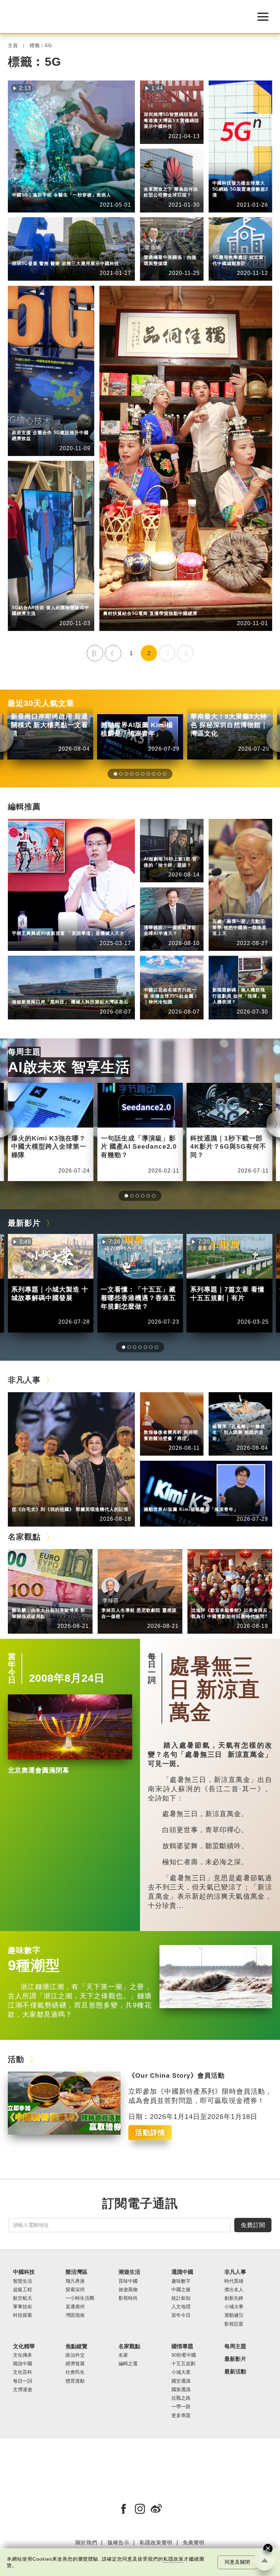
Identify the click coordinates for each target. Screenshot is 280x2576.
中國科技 (22, 186)
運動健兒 (234, 2315)
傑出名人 (186, 1500)
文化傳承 (23, 2355)
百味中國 (128, 2281)
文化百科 (23, 2372)
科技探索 (23, 2315)
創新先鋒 (154, 180)
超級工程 (23, 2290)
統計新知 (154, 850)
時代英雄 (223, 912)
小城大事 (54, 1500)
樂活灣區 (154, 100)
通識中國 (154, 845)
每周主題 (24, 1052)
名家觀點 (24, 1537)
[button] (115, 774)
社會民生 (223, 174)
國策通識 (181, 2390)
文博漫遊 (23, 2390)
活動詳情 (150, 2132)
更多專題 (181, 2416)
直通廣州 (75, 2307)
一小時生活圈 (80, 2298)
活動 (16, 2059)
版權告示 (118, 2542)
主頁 (13, 46)
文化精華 (24, 2346)
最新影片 (24, 1223)
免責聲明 (194, 2542)
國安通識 (181, 2381)
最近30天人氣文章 (41, 703)
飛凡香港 (54, 993)
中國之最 (181, 2290)
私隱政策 (173, 2559)
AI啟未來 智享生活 (69, 1067)
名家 (123, 2355)
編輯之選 (54, 1601)
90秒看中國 (184, 2355)
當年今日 (12, 1668)
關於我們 (86, 2542)
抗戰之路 (181, 2398)
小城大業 (181, 2372)
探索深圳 (154, 106)
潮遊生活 (129, 2272)
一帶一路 (181, 2407)
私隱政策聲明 (156, 2542)
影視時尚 (128, 2298)
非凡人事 (154, 175)
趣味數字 (24, 1950)
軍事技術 (23, 2307)
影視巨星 (234, 2324)
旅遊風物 (128, 2290)
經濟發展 (54, 423)
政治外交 (75, 2355)
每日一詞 (152, 1668)
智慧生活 (54, 186)
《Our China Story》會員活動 (177, 2075)
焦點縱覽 (223, 169)
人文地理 (154, 981)
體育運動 (75, 2381)
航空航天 (23, 2298)
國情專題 (182, 2346)
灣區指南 (75, 2315)
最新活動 (235, 2372)
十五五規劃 (183, 2364)
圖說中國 (23, 2364)
